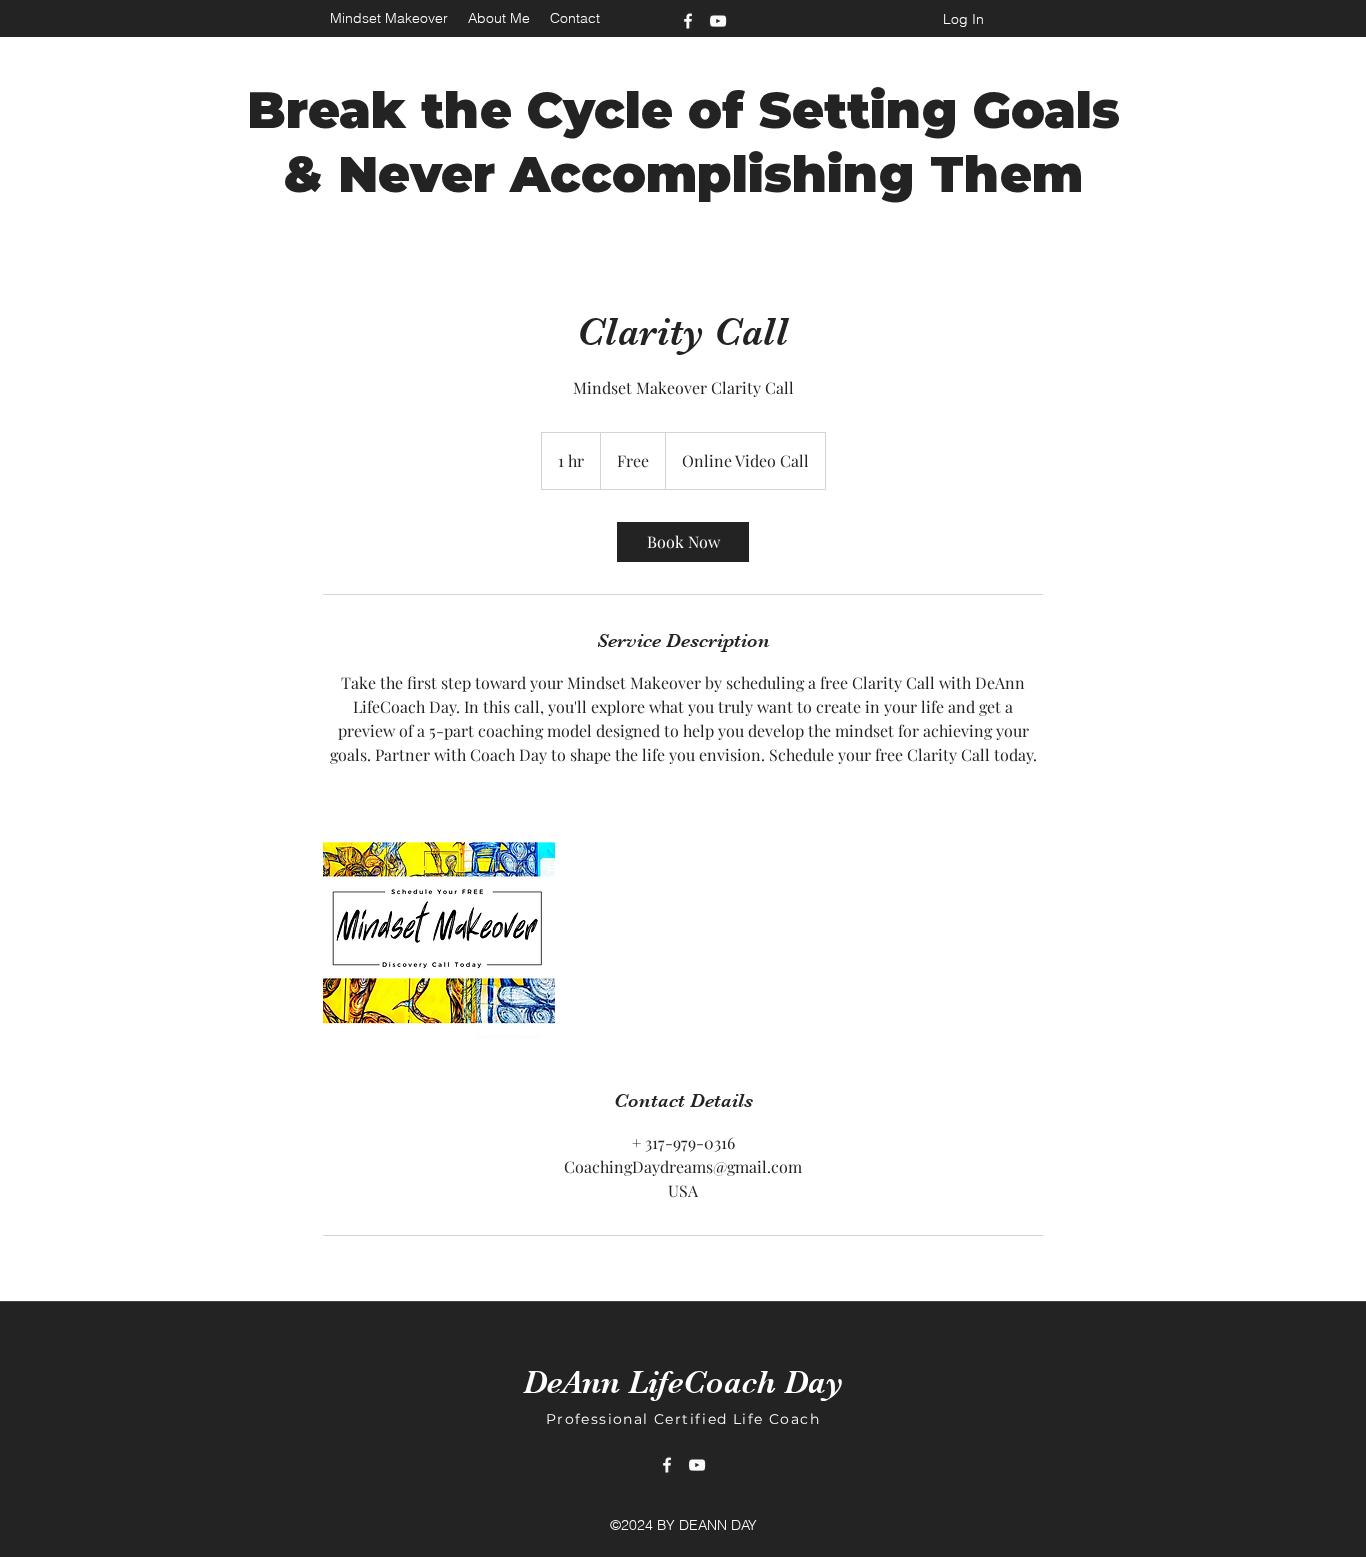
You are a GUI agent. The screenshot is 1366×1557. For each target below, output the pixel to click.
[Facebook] (688, 21)
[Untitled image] (439, 927)
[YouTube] (718, 21)
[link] (683, 542)
